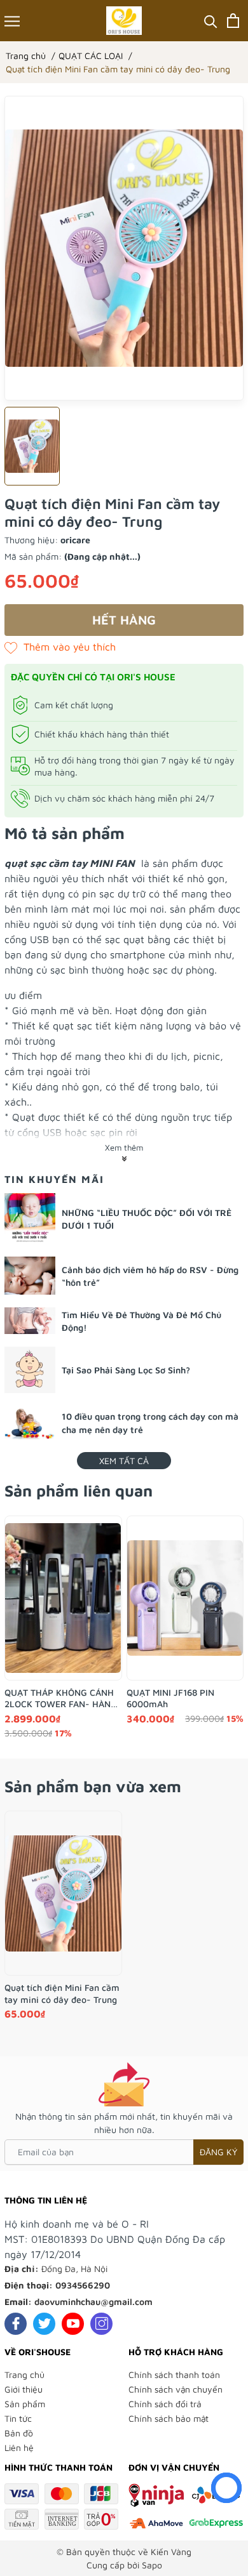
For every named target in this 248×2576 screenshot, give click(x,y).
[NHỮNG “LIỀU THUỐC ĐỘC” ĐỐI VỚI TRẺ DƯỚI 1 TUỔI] (30, 1219)
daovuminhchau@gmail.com (93, 2302)
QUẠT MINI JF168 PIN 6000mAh (170, 1698)
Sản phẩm (25, 2404)
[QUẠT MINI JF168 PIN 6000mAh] (185, 1598)
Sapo (152, 2565)
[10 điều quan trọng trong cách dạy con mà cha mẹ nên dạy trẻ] (30, 1423)
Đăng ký (218, 2152)
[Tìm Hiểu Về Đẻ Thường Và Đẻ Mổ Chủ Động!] (30, 1321)
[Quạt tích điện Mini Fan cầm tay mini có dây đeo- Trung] (63, 1893)
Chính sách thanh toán (174, 2375)
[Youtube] (73, 2324)
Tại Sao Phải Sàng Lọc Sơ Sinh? (126, 1370)
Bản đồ (19, 2433)
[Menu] (12, 21)
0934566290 (83, 2285)
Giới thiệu (24, 2389)
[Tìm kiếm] (211, 21)
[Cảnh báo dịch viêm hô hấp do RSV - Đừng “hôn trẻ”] (30, 1276)
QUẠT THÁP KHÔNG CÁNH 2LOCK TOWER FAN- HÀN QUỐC (59, 1698)
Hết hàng (124, 620)
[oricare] (124, 21)
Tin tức (18, 2418)
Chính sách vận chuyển (176, 2389)
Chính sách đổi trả (165, 2404)
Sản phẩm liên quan (79, 1490)
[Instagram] (101, 2324)
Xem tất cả (124, 1461)
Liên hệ (19, 2447)
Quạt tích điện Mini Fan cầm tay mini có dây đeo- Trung (62, 1993)
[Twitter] (44, 2324)
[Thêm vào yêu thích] (60, 647)
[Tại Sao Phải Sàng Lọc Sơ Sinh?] (30, 1370)
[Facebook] (16, 2324)
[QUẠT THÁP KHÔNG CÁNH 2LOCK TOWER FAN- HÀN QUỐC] (63, 1598)
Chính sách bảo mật (169, 2418)
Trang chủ (24, 2375)
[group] (124, 248)
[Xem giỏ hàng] (233, 21)
